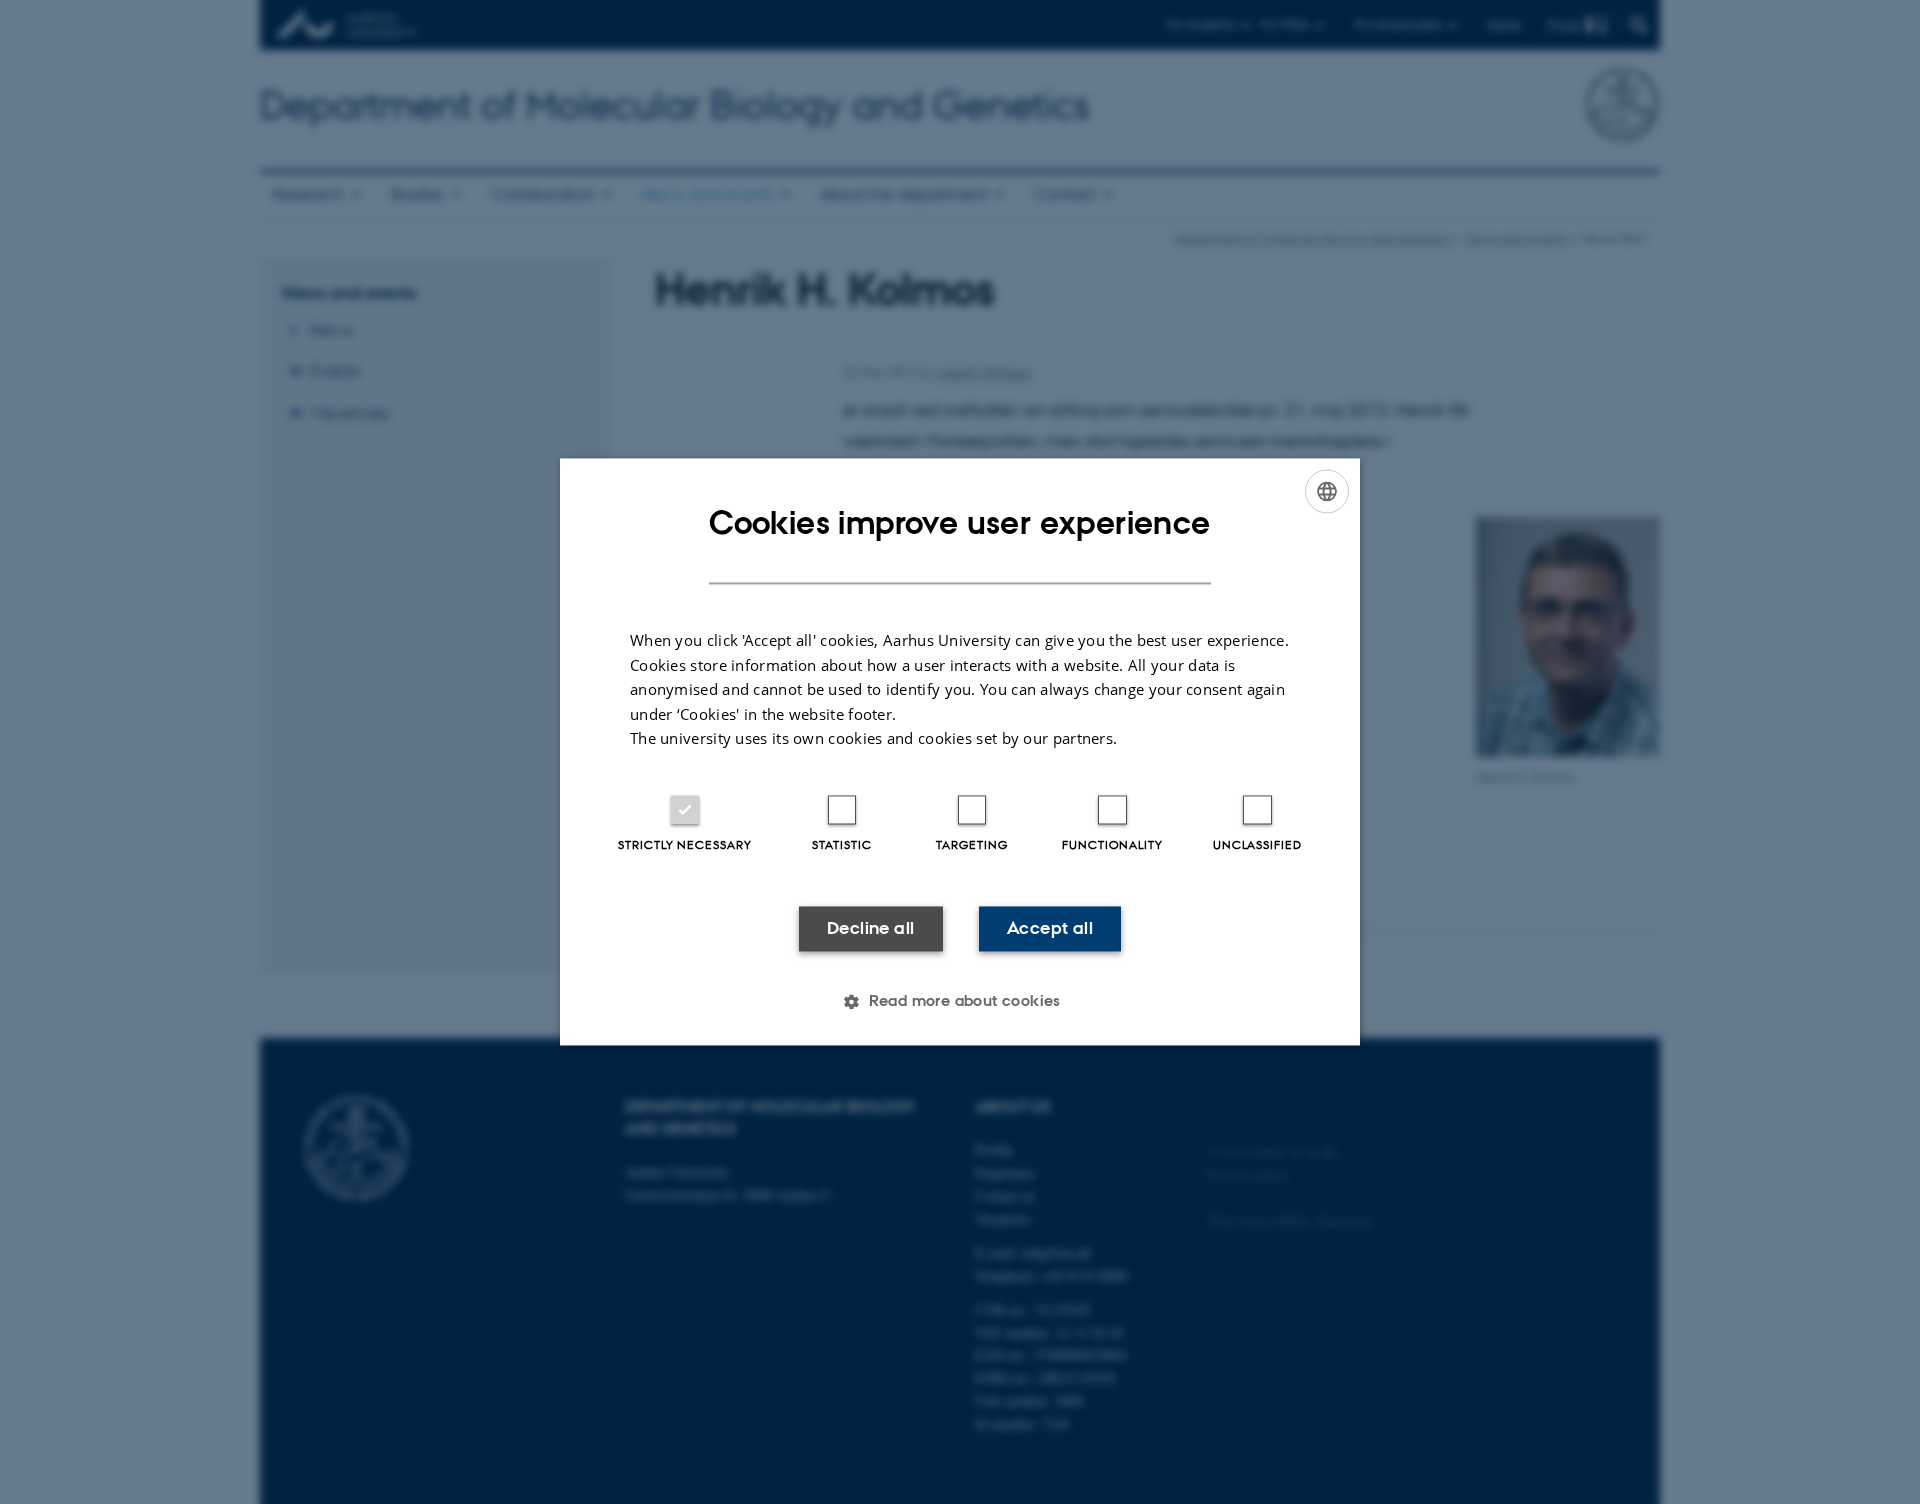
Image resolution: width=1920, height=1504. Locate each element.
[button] (960, 1002)
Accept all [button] (1050, 928)
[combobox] (1327, 491)
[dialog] (960, 751)
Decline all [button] (870, 928)
